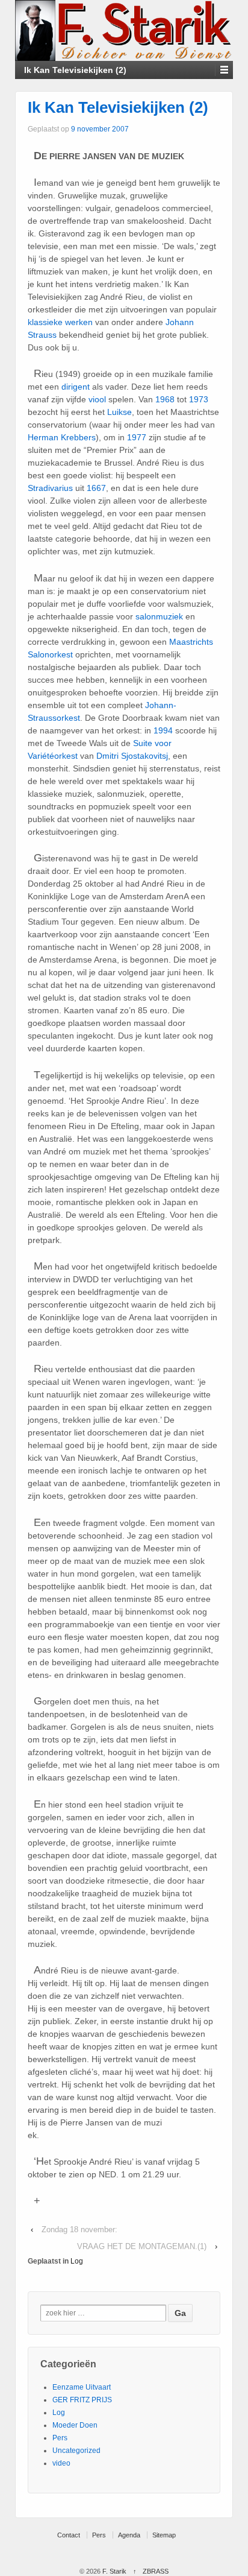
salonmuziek (159, 616)
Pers (60, 2438)
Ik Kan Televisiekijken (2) (118, 107)
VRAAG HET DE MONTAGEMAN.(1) (142, 2246)
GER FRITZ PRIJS (82, 2400)
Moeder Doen (75, 2425)
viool (97, 399)
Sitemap (164, 2535)
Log (77, 2261)
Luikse (119, 412)
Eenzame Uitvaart (82, 2387)
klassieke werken (60, 322)
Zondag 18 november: (79, 2229)
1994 (163, 730)
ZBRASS (156, 2571)
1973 (199, 399)
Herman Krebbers (62, 437)
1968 (165, 399)
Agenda (129, 2535)
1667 (96, 488)
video (61, 2463)
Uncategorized (76, 2451)
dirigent (76, 387)
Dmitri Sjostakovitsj (132, 756)
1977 (137, 437)
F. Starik (114, 2571)
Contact (69, 2535)
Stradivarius (50, 488)
